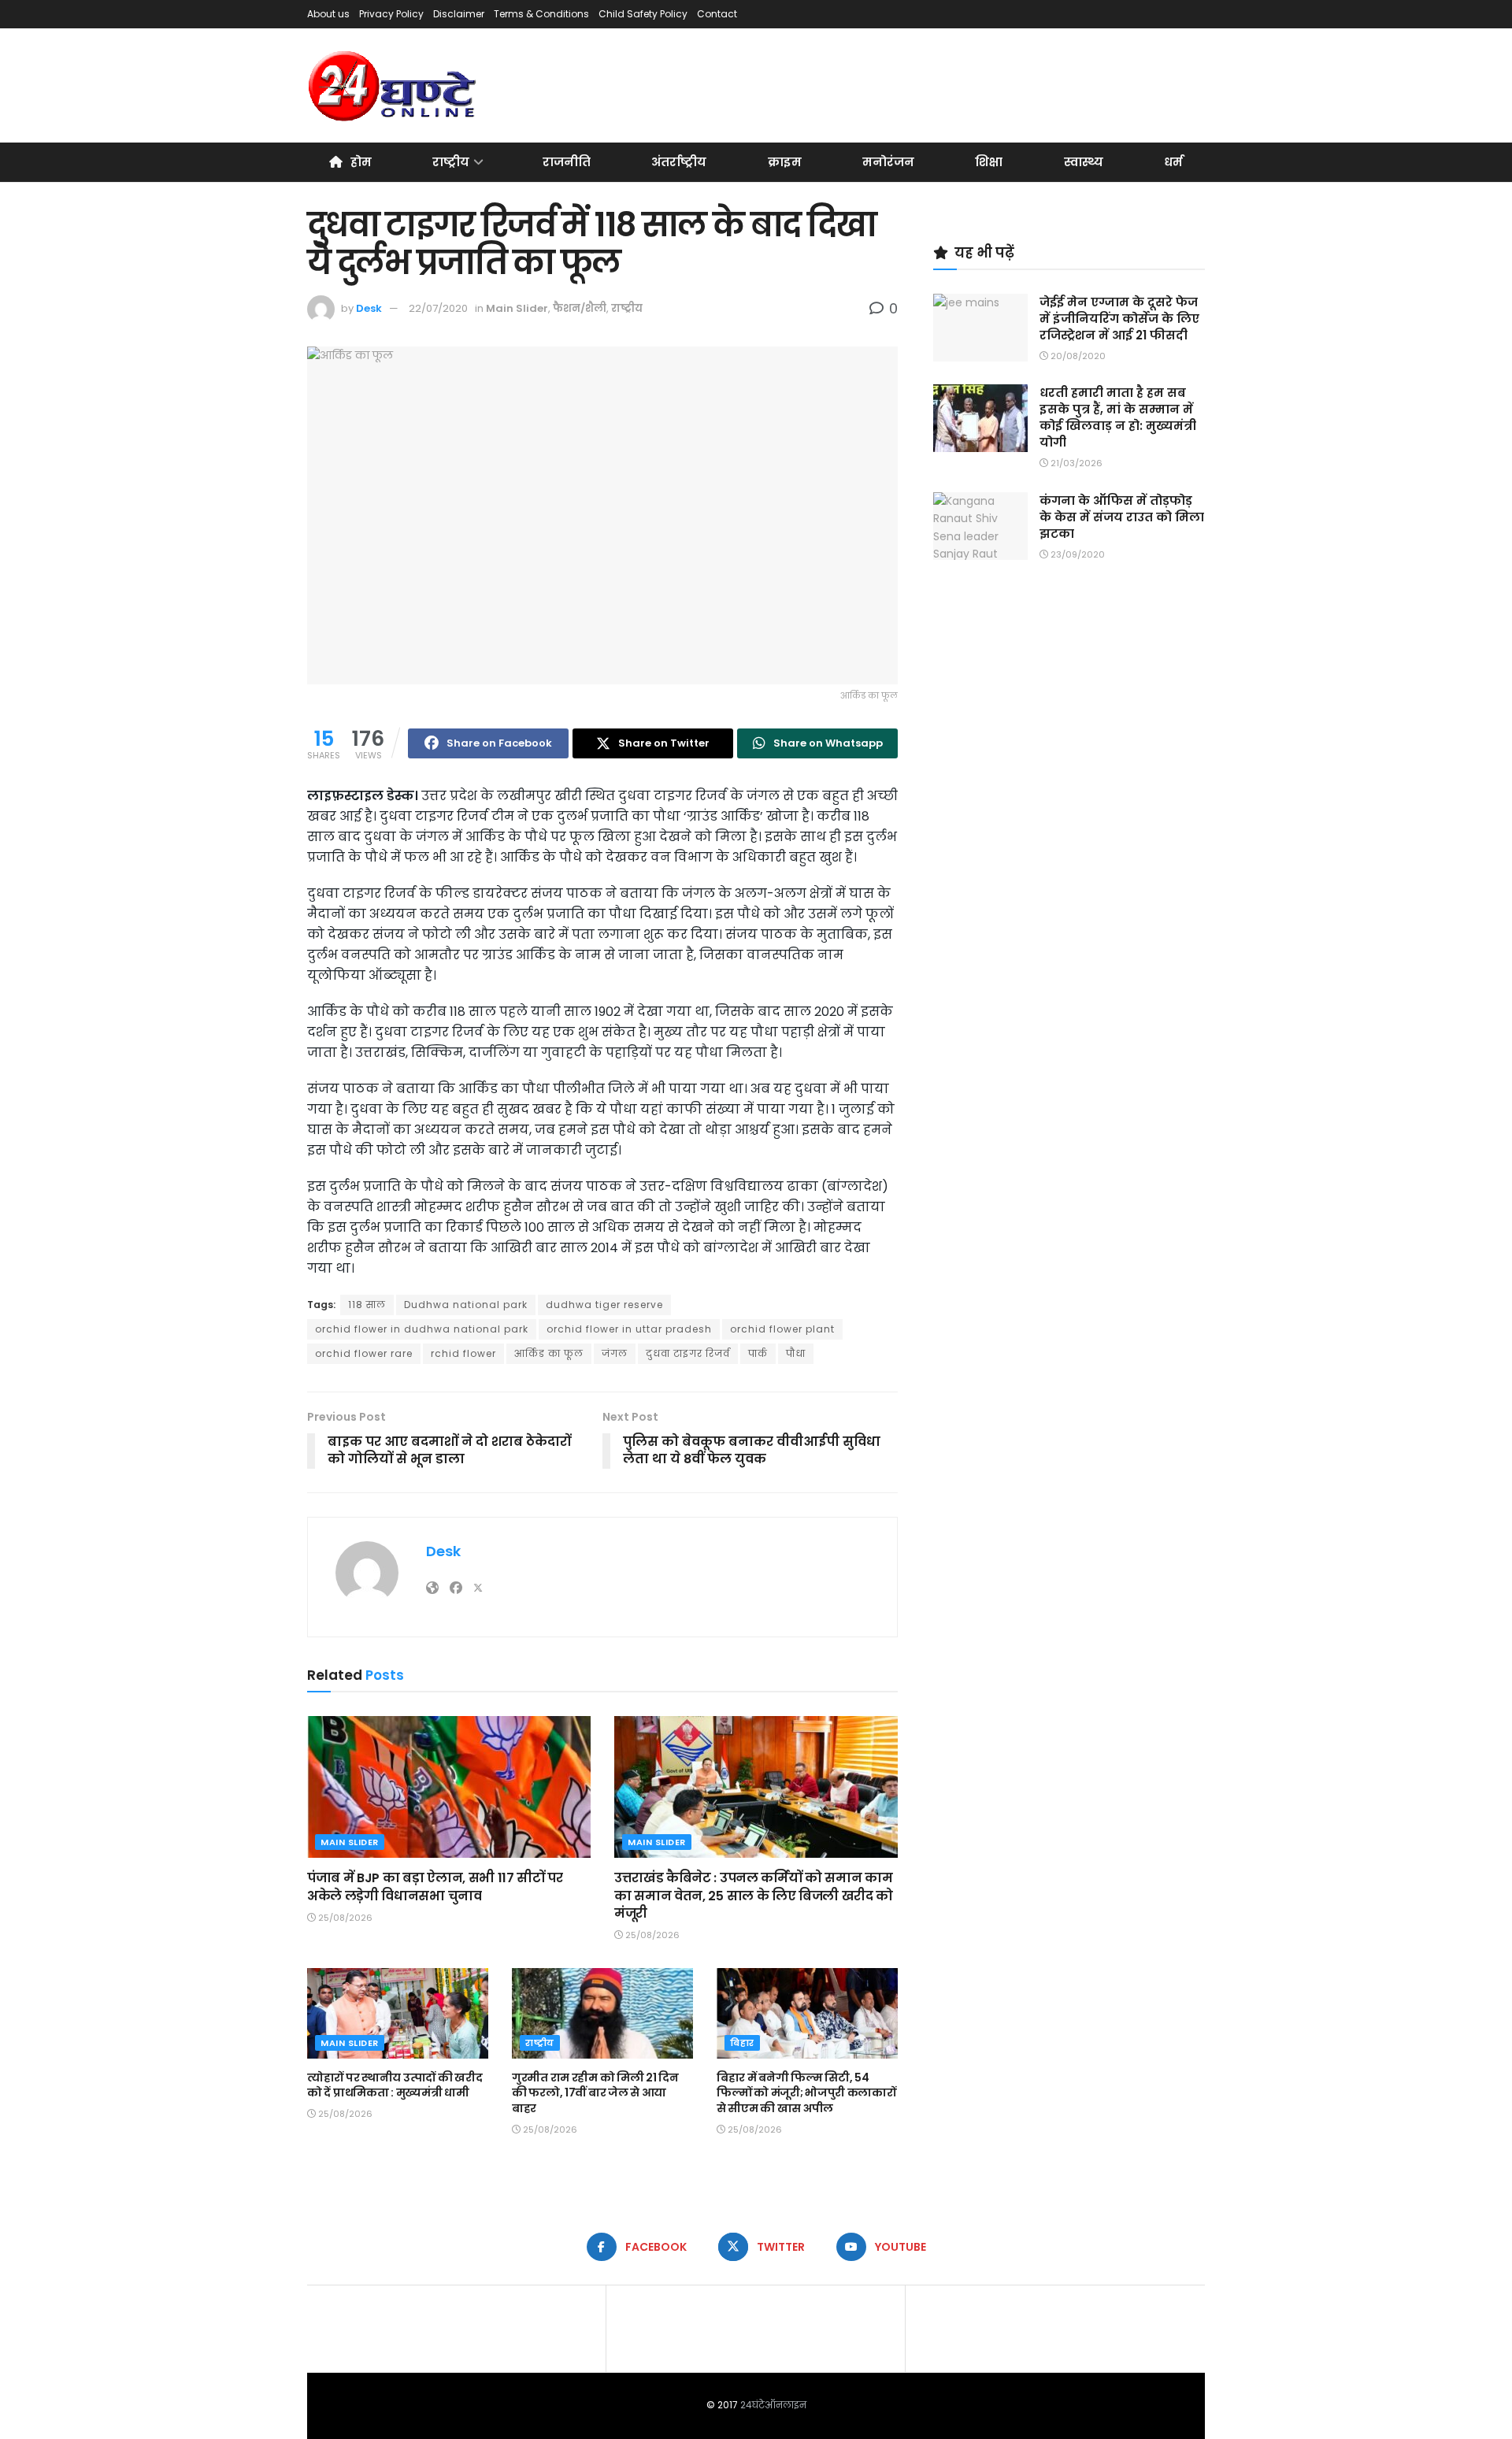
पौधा (796, 1353)
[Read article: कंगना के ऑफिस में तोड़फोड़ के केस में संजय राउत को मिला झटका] (980, 526)
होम (361, 162)
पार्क (758, 1353)
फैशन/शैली (580, 308)
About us (328, 14)
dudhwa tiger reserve (604, 1305)
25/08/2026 (344, 1918)
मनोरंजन (888, 162)
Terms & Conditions (541, 14)
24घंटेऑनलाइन (773, 2405)
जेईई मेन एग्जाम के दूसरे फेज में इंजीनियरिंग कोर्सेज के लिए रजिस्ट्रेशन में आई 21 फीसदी (1119, 319)
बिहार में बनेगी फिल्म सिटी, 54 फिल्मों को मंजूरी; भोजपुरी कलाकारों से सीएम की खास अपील (806, 2093)
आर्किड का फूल (549, 1353)
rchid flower (463, 1353)
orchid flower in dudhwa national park (422, 1329)
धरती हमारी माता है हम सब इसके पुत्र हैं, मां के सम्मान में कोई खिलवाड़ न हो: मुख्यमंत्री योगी (1118, 417)
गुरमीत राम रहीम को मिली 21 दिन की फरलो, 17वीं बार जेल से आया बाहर (595, 2093)
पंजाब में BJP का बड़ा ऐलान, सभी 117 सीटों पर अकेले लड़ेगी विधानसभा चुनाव (435, 1887)
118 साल (367, 1305)
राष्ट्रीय (451, 162)
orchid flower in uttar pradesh (629, 1329)
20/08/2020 (1077, 356)
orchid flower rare (364, 1353)
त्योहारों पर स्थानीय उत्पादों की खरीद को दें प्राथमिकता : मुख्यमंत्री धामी (395, 2085)
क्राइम (785, 162)
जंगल (615, 1353)
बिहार (742, 2043)
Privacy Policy (391, 14)
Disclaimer (459, 14)
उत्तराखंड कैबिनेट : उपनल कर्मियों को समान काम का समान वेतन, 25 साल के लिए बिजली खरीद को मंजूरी (754, 1896)
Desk (369, 308)
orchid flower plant (782, 1329)
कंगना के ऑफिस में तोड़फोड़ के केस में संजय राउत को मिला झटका (1122, 517)
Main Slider (517, 308)
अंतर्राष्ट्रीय (679, 162)
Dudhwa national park (466, 1305)
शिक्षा (989, 162)
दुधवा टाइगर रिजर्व (688, 1353)
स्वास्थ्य (1084, 162)
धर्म (1173, 162)
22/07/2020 (438, 308)
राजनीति (567, 162)
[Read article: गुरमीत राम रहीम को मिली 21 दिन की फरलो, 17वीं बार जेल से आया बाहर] (602, 2013)
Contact (717, 14)
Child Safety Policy (643, 14)
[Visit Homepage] (393, 86)
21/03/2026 (1075, 463)
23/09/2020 (1077, 554)
